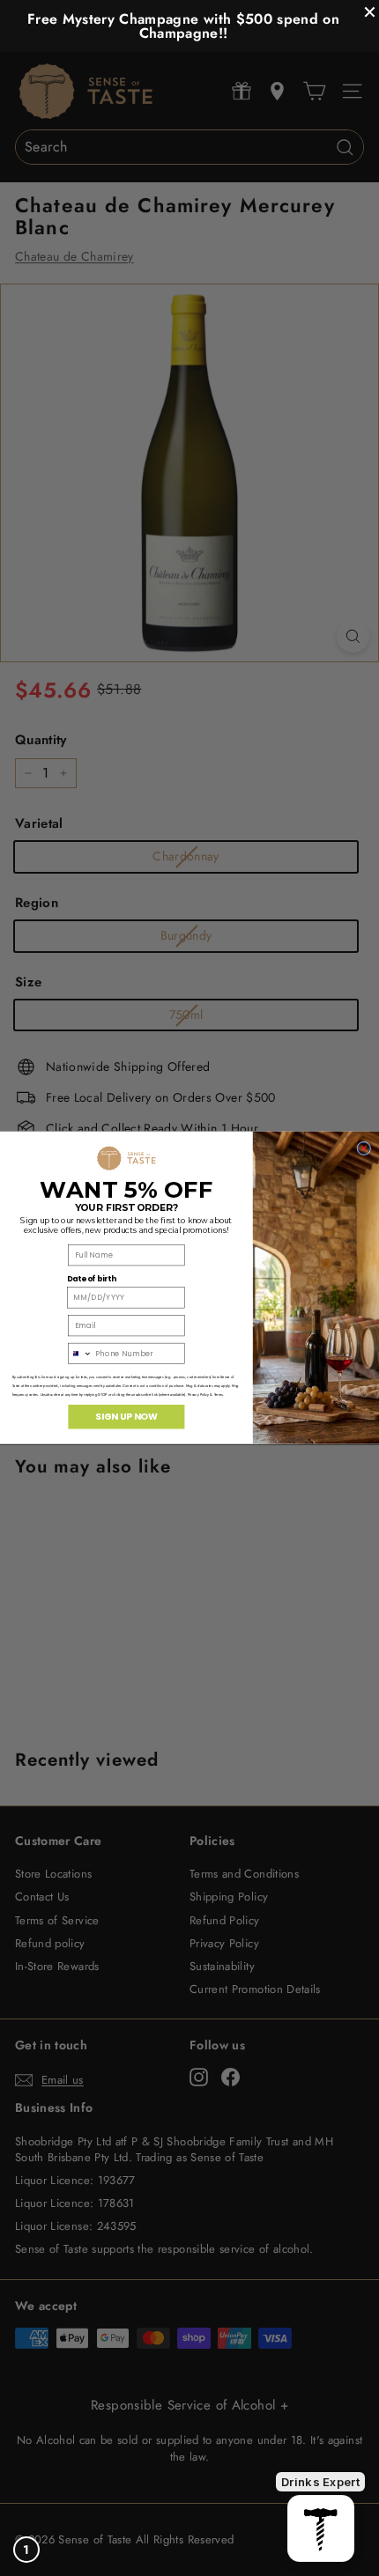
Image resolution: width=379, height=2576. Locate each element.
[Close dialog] (364, 1148)
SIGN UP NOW (126, 1417)
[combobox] (80, 1354)
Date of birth (91, 1280)
